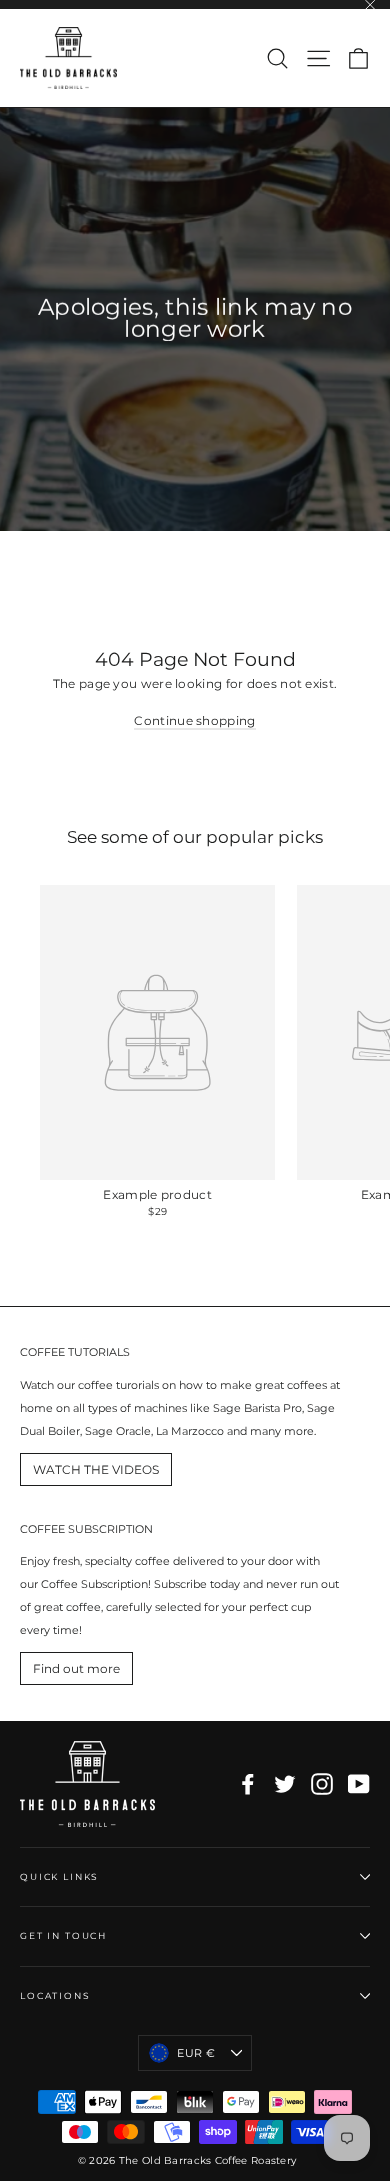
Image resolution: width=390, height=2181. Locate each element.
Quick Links (59, 1876)
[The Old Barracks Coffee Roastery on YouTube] (359, 1784)
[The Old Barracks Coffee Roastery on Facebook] (248, 1784)
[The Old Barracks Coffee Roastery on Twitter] (285, 1784)
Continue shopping (194, 720)
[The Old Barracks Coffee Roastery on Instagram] (322, 1784)
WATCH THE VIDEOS (96, 1469)
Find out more (76, 1668)
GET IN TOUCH (63, 1935)
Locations (55, 1995)
